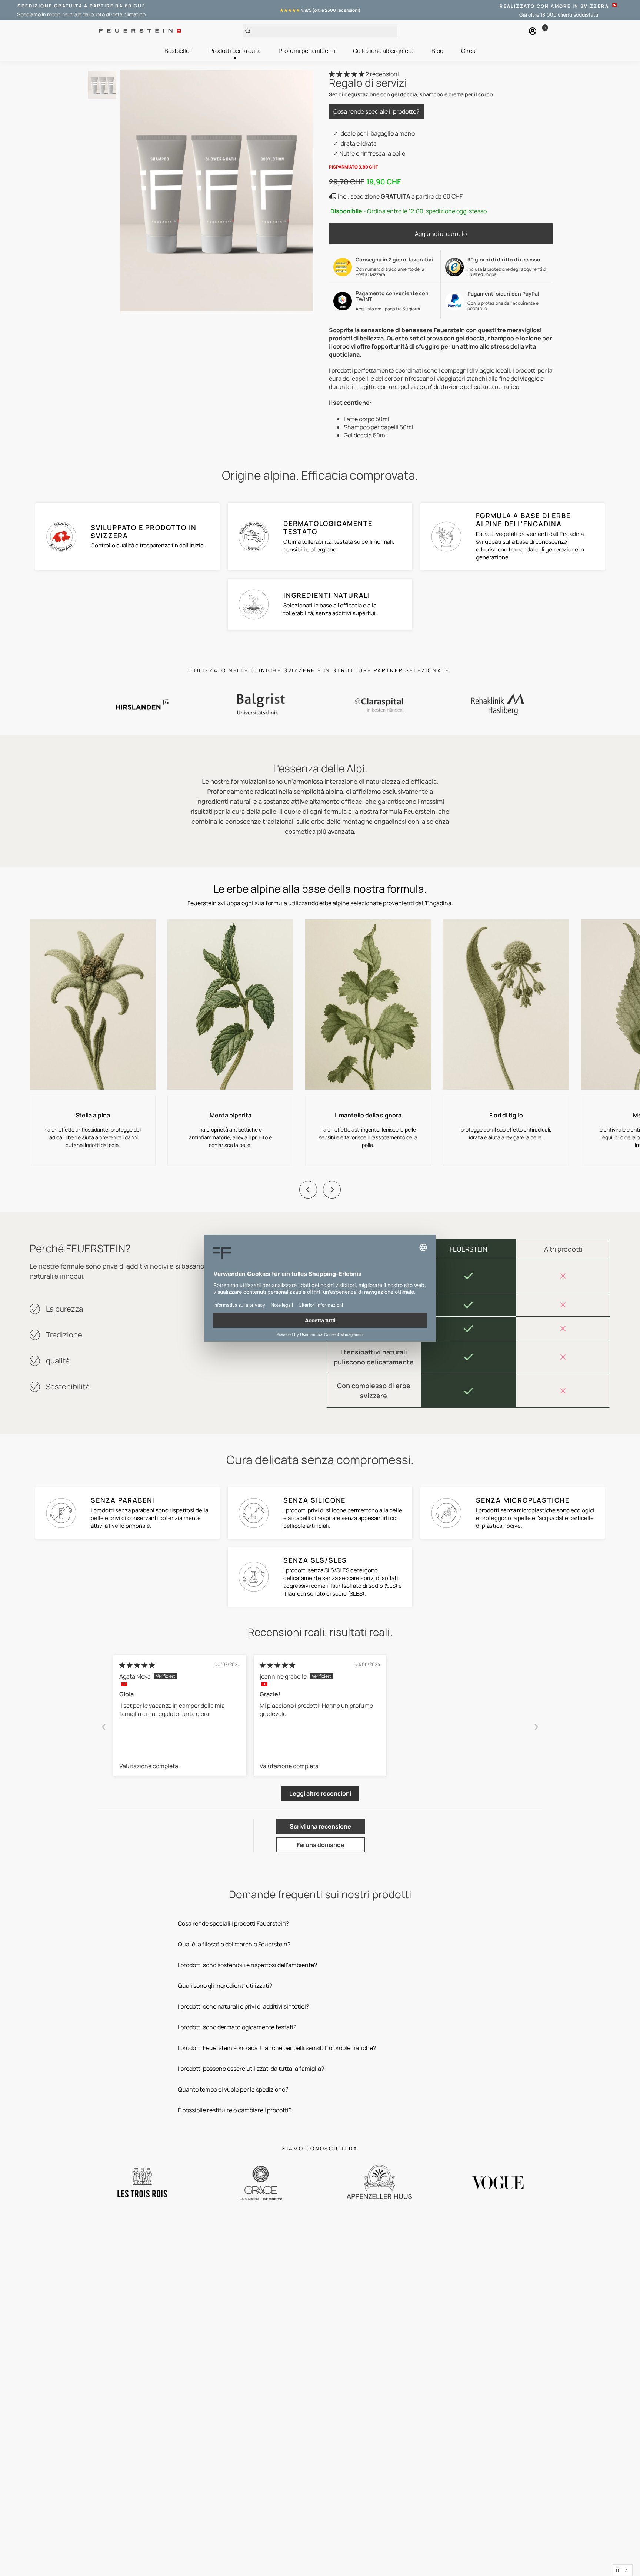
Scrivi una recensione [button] (320, 1826)
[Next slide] (332, 1190)
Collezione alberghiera (383, 51)
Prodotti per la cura (235, 51)
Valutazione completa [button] (149, 1766)
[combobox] (623, 2570)
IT (618, 2570)
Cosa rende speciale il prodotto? (376, 111)
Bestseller (178, 51)
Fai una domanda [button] (320, 1845)
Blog (437, 51)
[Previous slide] (308, 1190)
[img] (137, 1665)
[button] (347, 74)
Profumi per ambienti (307, 51)
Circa (468, 51)
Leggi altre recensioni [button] (320, 1793)
